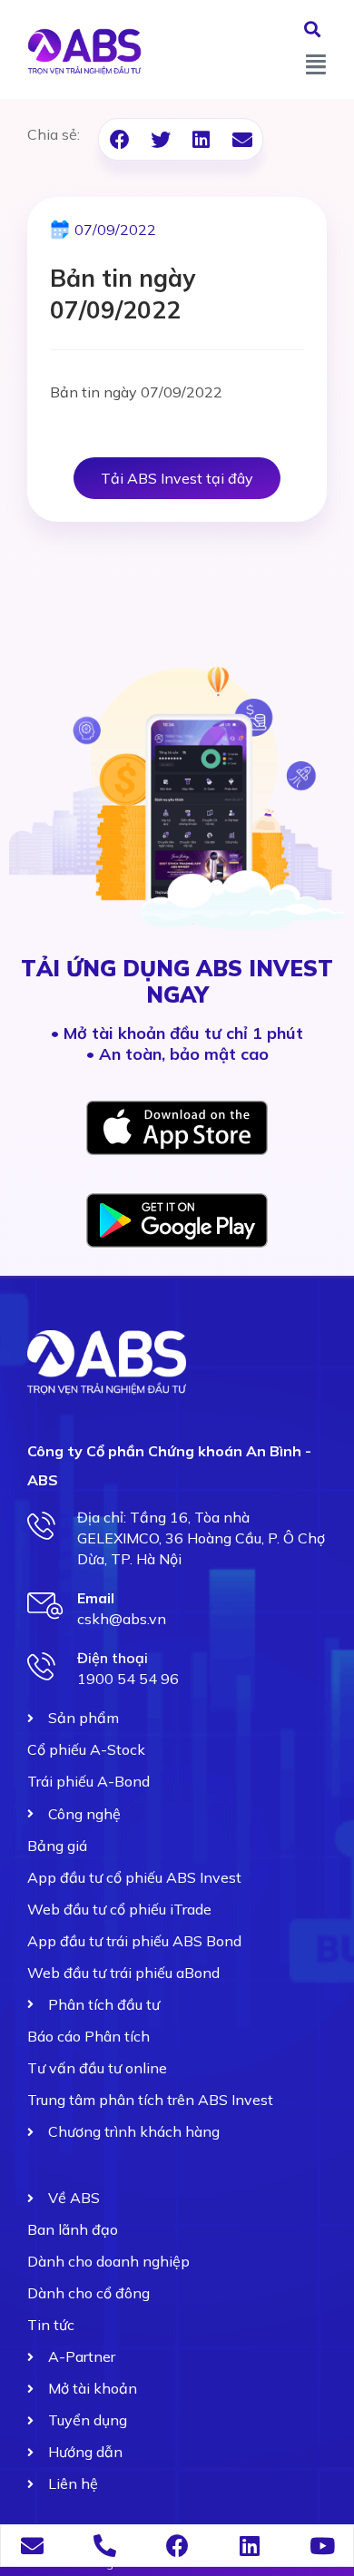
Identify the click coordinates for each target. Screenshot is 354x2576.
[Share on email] (242, 139)
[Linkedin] (250, 2546)
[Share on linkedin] (201, 139)
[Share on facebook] (119, 139)
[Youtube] (323, 2546)
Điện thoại (113, 1658)
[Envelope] (32, 2546)
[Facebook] (177, 2546)
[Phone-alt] (105, 2546)
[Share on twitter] (160, 139)
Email (96, 1598)
